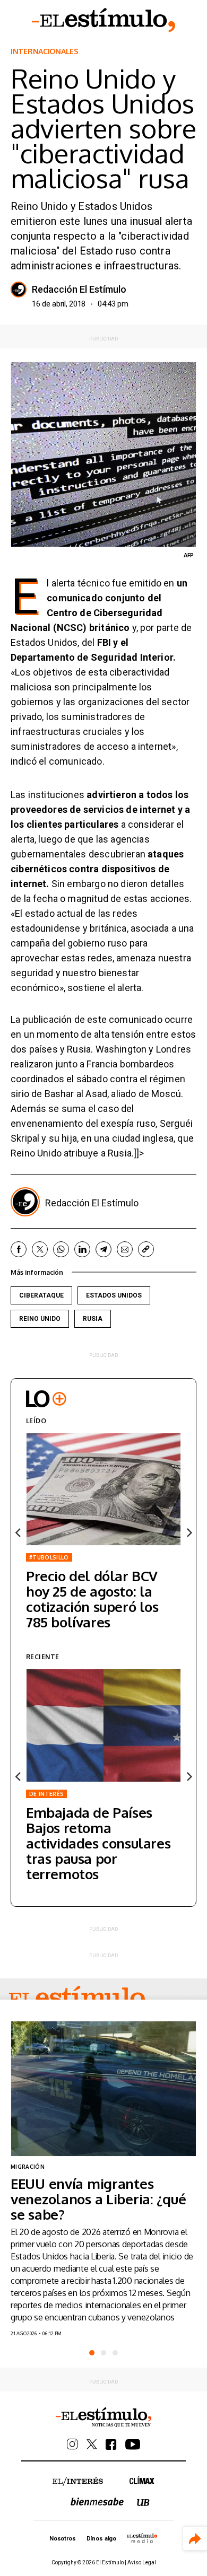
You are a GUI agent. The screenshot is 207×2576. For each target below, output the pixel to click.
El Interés (78, 2482)
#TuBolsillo (49, 1557)
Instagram (72, 2444)
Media (142, 2538)
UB (143, 2503)
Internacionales (45, 51)
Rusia (93, 1319)
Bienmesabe (97, 2501)
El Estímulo (103, 20)
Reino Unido (40, 1319)
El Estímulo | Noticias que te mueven (103, 2417)
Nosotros (63, 2539)
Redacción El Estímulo (79, 290)
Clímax (142, 2480)
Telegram (103, 1249)
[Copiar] (146, 1249)
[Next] (188, 1532)
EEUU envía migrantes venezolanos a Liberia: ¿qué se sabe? (98, 2199)
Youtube (133, 2444)
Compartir (195, 2539)
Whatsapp (61, 1249)
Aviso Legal (142, 2562)
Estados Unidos (114, 1295)
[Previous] (19, 1532)
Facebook (19, 1249)
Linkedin (82, 1249)
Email (125, 1249)
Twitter (40, 1249)
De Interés (46, 1794)
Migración (28, 2167)
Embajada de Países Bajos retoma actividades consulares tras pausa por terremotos (98, 1843)
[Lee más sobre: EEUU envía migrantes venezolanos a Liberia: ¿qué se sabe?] (103, 2089)
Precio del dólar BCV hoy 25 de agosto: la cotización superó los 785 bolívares (92, 1599)
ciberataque (41, 1295)
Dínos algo (101, 2539)
